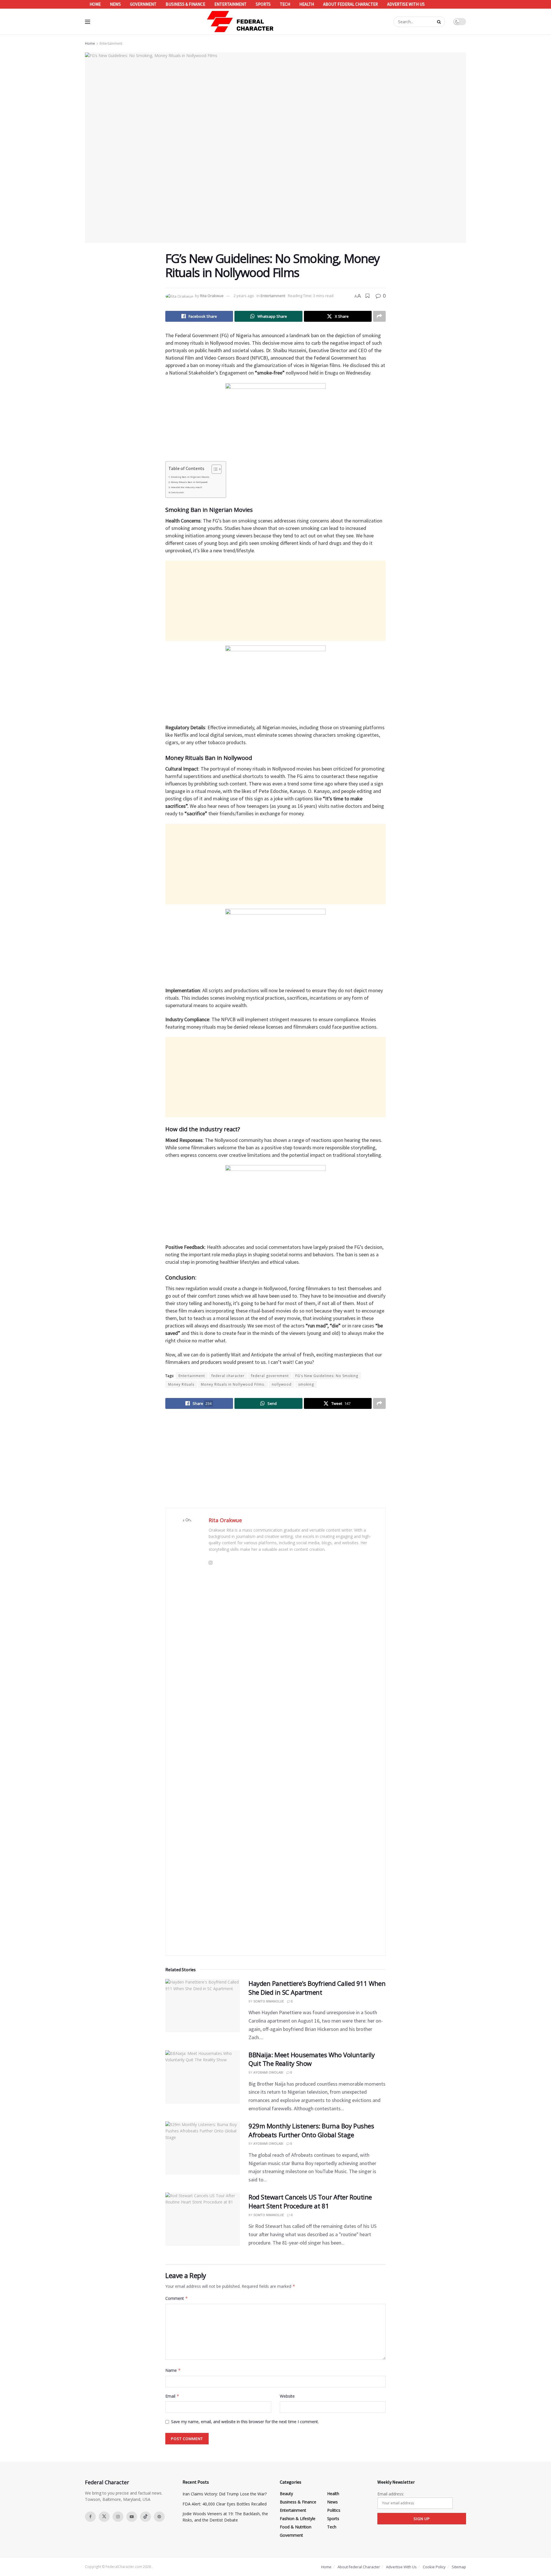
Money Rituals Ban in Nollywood (189, 482)
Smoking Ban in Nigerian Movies (190, 477)
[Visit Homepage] (240, 22)
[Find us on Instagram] (118, 2517)
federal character (228, 1376)
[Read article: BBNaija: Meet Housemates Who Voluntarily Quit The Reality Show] (203, 2077)
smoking (306, 1384)
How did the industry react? (186, 487)
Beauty (286, 2494)
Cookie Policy (434, 2567)
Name (173, 2370)
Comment (177, 2298)
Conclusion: (177, 492)
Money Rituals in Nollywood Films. (233, 1384)
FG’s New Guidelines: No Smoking (327, 1376)
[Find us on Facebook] (90, 2517)
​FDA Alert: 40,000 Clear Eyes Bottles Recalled (225, 2504)
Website (287, 2396)
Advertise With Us (406, 4)
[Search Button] (440, 22)
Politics (334, 2510)
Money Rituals (181, 1384)
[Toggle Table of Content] (214, 469)
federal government (270, 1376)
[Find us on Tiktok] (145, 2517)
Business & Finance (185, 4)
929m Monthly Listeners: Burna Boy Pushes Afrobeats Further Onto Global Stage (311, 2130)
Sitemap (459, 2567)
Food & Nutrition (296, 2527)
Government (143, 4)
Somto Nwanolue (269, 2001)
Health (307, 4)
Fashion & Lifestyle (298, 2519)
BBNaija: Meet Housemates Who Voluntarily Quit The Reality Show (312, 2059)
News (115, 4)
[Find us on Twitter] (104, 2517)
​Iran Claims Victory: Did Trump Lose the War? (225, 2494)
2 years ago (244, 296)
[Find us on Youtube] (132, 2517)
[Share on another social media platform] (379, 316)
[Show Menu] (88, 22)
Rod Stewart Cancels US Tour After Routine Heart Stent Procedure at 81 (310, 2201)
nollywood (282, 1384)
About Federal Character (351, 4)
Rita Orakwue (212, 296)
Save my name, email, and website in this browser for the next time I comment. (245, 2422)
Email (172, 2396)
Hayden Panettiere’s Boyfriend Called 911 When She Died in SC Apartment (317, 1988)
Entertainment (230, 4)
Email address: (391, 2494)
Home (95, 4)
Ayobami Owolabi (268, 2072)
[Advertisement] (275, 601)
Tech (285, 4)
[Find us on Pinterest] (159, 2517)
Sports (263, 4)
